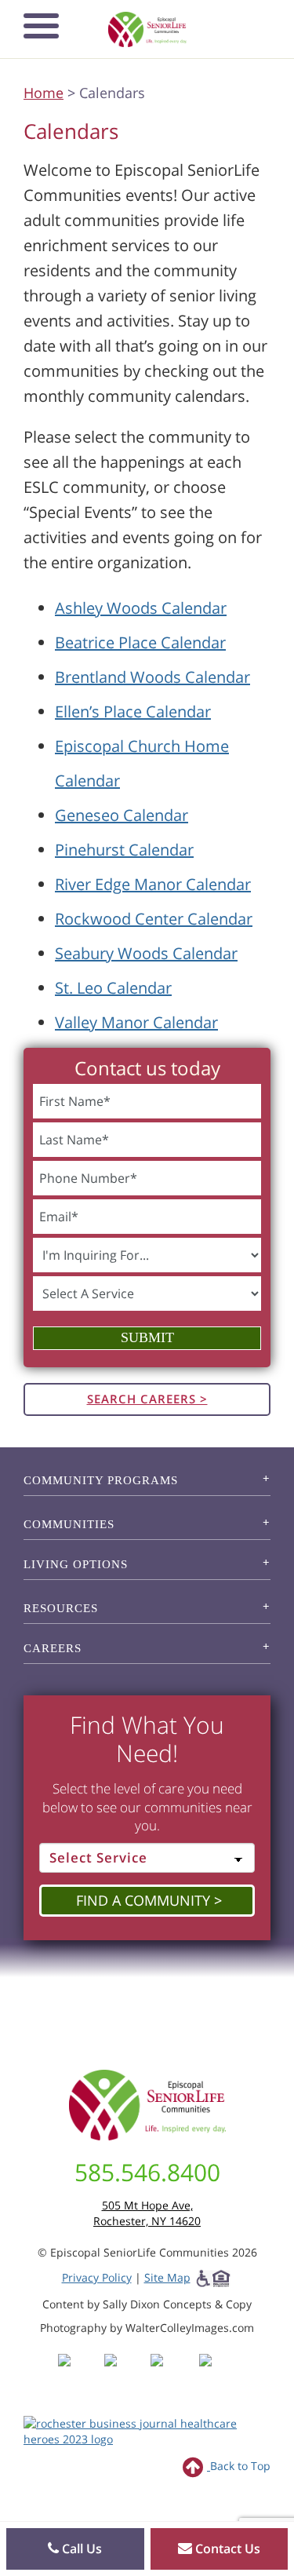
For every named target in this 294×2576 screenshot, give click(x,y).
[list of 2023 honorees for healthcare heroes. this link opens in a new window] (147, 2430)
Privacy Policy (97, 2277)
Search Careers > (147, 1399)
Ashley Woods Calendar (141, 608)
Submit (147, 1337)
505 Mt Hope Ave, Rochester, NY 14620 (147, 2213)
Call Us (80, 2549)
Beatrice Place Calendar (140, 642)
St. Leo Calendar (113, 988)
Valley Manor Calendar (136, 1022)
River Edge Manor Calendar (153, 884)
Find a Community (143, 1900)
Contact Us (226, 2549)
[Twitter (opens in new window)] (172, 2375)
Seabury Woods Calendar (146, 953)
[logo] (147, 29)
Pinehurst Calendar (124, 850)
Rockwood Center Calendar (154, 919)
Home (44, 93)
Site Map (167, 2277)
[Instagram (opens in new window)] (126, 2375)
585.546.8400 (147, 2172)
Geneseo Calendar (122, 815)
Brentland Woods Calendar (152, 677)
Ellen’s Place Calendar (133, 712)
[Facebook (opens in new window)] (80, 2375)
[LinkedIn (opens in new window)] (217, 2375)
